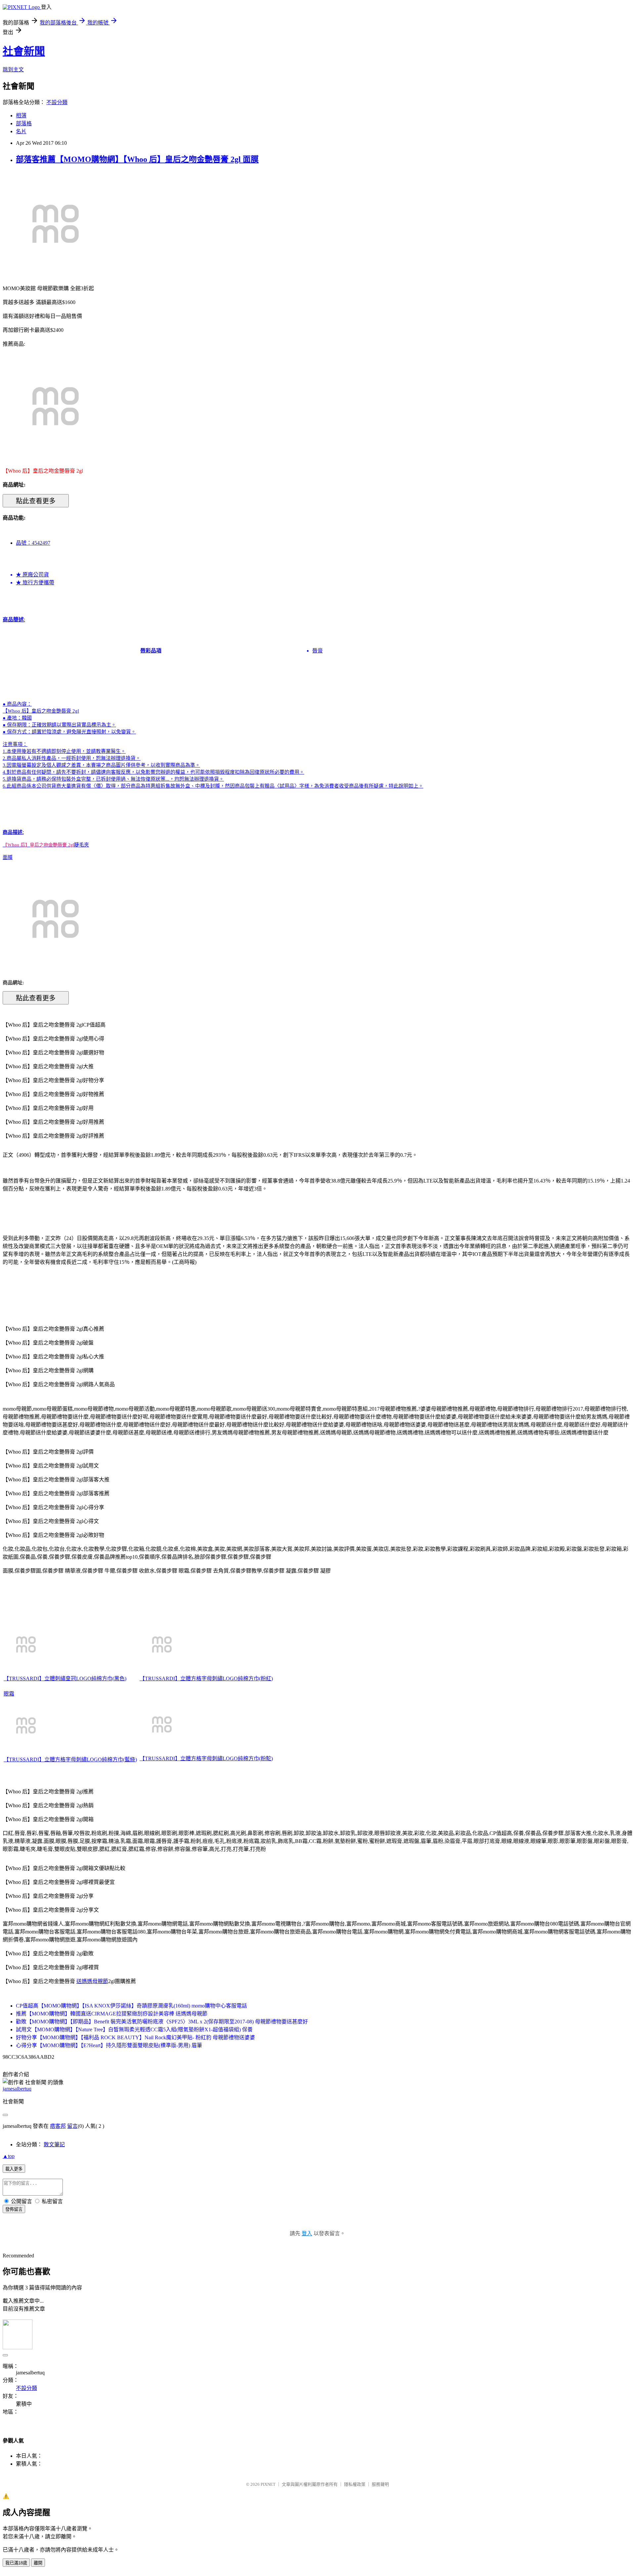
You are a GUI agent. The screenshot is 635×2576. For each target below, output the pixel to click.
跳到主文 (13, 70)
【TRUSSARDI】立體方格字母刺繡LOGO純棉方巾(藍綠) (70, 1759)
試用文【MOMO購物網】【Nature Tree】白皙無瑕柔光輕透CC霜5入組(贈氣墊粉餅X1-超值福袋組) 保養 (134, 2030)
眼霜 (9, 1694)
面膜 (8, 857)
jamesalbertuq (17, 2089)
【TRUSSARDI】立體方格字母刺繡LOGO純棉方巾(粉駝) (206, 1758)
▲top (9, 2156)
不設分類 (57, 102)
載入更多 (14, 2169)
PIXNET (268, 2484)
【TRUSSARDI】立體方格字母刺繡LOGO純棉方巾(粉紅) (206, 1678)
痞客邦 (58, 2126)
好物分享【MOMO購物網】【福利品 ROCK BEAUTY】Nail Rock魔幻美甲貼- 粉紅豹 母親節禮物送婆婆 (135, 2037)
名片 (21, 131)
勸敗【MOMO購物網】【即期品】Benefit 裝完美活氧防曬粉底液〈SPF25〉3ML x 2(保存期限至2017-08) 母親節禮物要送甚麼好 (162, 2022)
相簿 (21, 116)
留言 (72, 2126)
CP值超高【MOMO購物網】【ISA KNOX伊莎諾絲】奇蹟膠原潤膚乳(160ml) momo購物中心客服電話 (131, 2006)
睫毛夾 (82, 845)
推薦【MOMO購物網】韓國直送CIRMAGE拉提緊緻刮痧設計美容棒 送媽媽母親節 (112, 2014)
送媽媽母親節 (92, 1981)
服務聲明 (380, 2484)
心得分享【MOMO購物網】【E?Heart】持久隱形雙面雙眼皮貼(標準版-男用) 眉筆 (109, 2045)
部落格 (24, 123)
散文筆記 (54, 2145)
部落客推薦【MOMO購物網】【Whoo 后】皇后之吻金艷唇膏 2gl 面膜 (137, 159)
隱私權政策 (355, 2484)
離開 (38, 2563)
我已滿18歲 (16, 2563)
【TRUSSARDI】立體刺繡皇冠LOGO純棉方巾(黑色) (65, 1678)
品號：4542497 (33, 543)
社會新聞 (24, 51)
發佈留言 (14, 2209)
